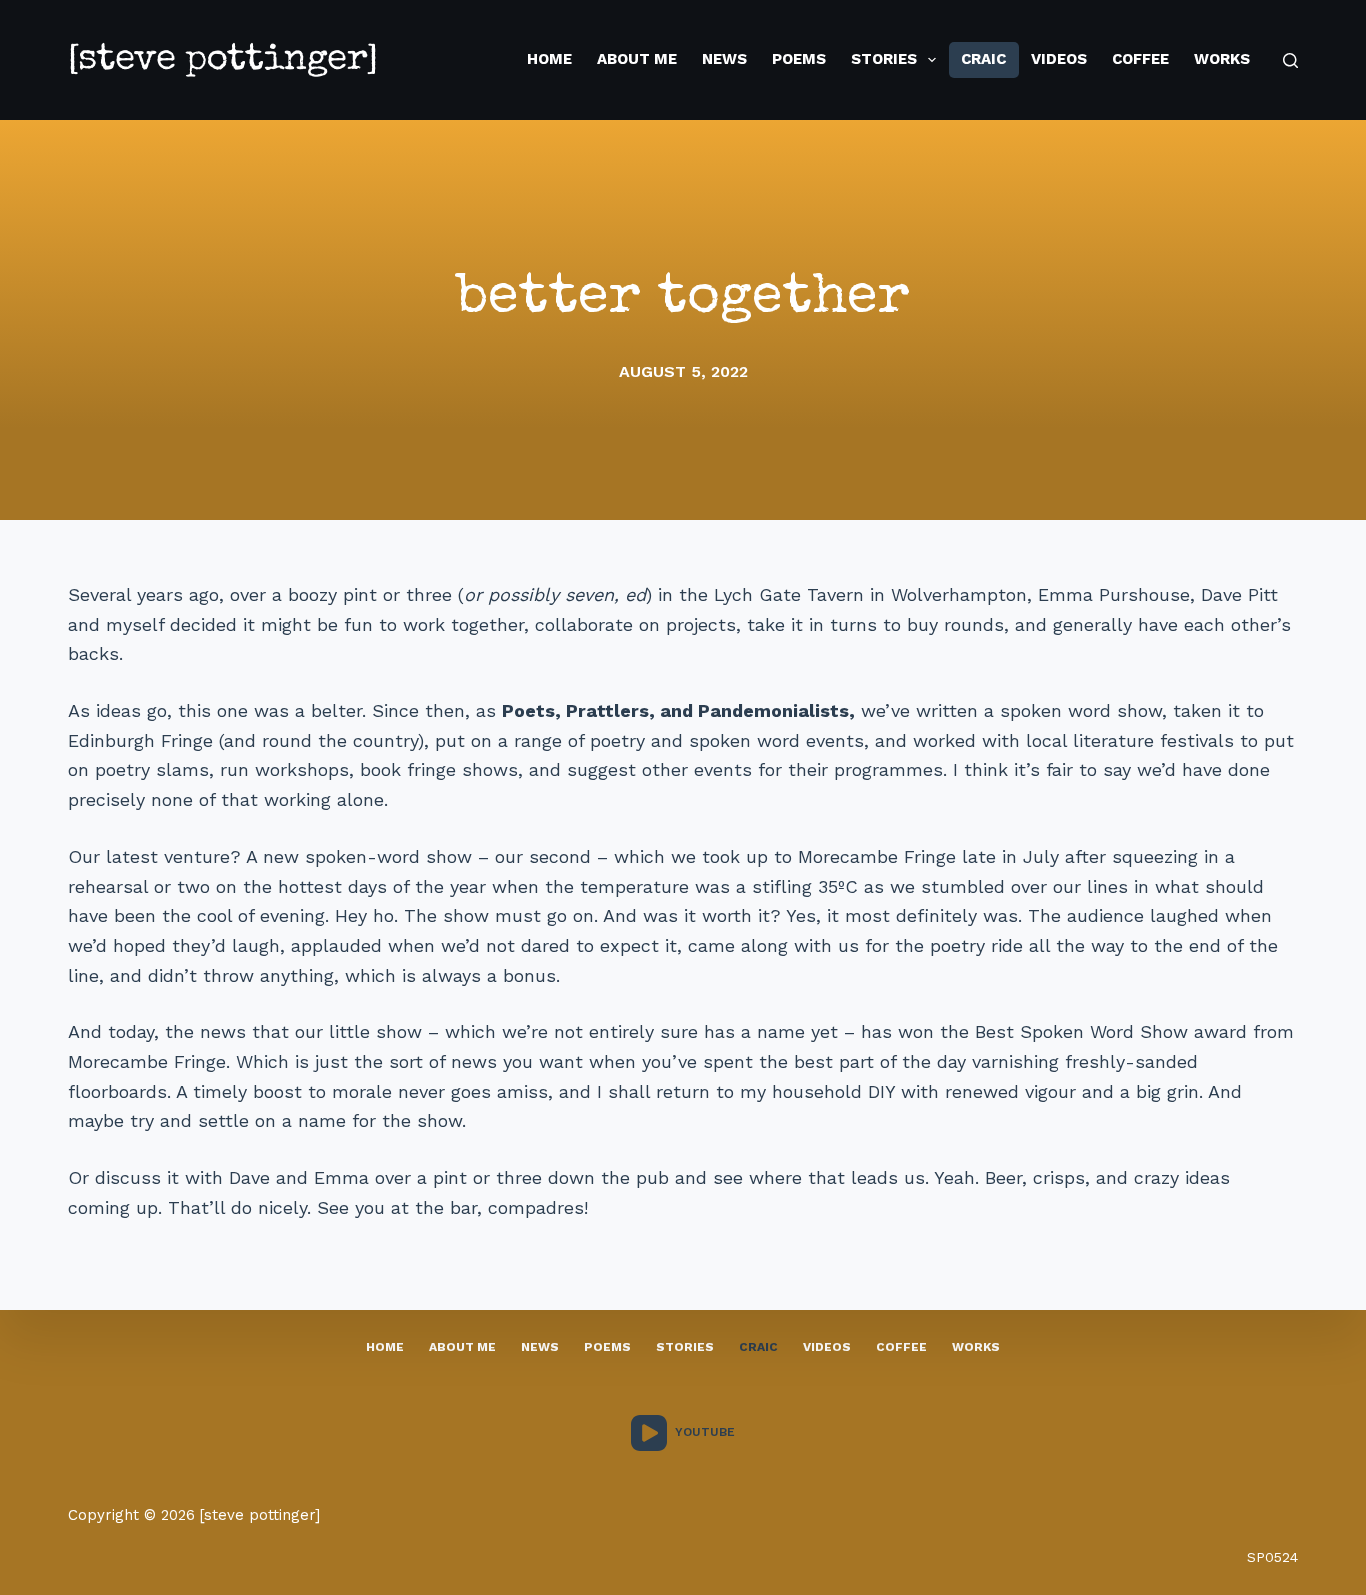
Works (1222, 59)
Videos (1059, 59)
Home (549, 59)
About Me (637, 59)
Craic (983, 59)
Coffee (1140, 59)
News (724, 59)
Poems (799, 59)
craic (758, 1347)
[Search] (1290, 60)
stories (685, 1347)
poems (607, 1347)
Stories (884, 59)
